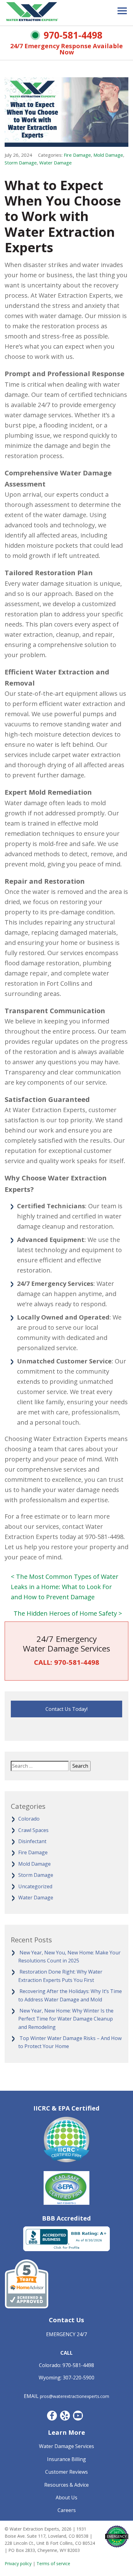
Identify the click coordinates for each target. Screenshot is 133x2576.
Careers (67, 2510)
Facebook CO (52, 2416)
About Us (66, 2497)
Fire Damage (77, 155)
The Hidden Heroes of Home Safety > (68, 1613)
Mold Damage (108, 155)
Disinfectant (32, 1841)
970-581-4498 (73, 35)
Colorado (29, 1819)
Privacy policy (18, 2563)
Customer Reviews (66, 2472)
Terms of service (53, 2563)
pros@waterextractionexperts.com (75, 2396)
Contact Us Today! (66, 1709)
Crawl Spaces (33, 1830)
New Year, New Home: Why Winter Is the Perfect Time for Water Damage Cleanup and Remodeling (66, 2019)
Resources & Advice (66, 2485)
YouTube (78, 2416)
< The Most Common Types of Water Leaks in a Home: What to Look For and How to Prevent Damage (65, 1587)
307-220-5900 (79, 2378)
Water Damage (56, 163)
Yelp (65, 2416)
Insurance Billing (66, 2459)
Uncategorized (35, 1886)
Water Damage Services (66, 2446)
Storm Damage (21, 163)
